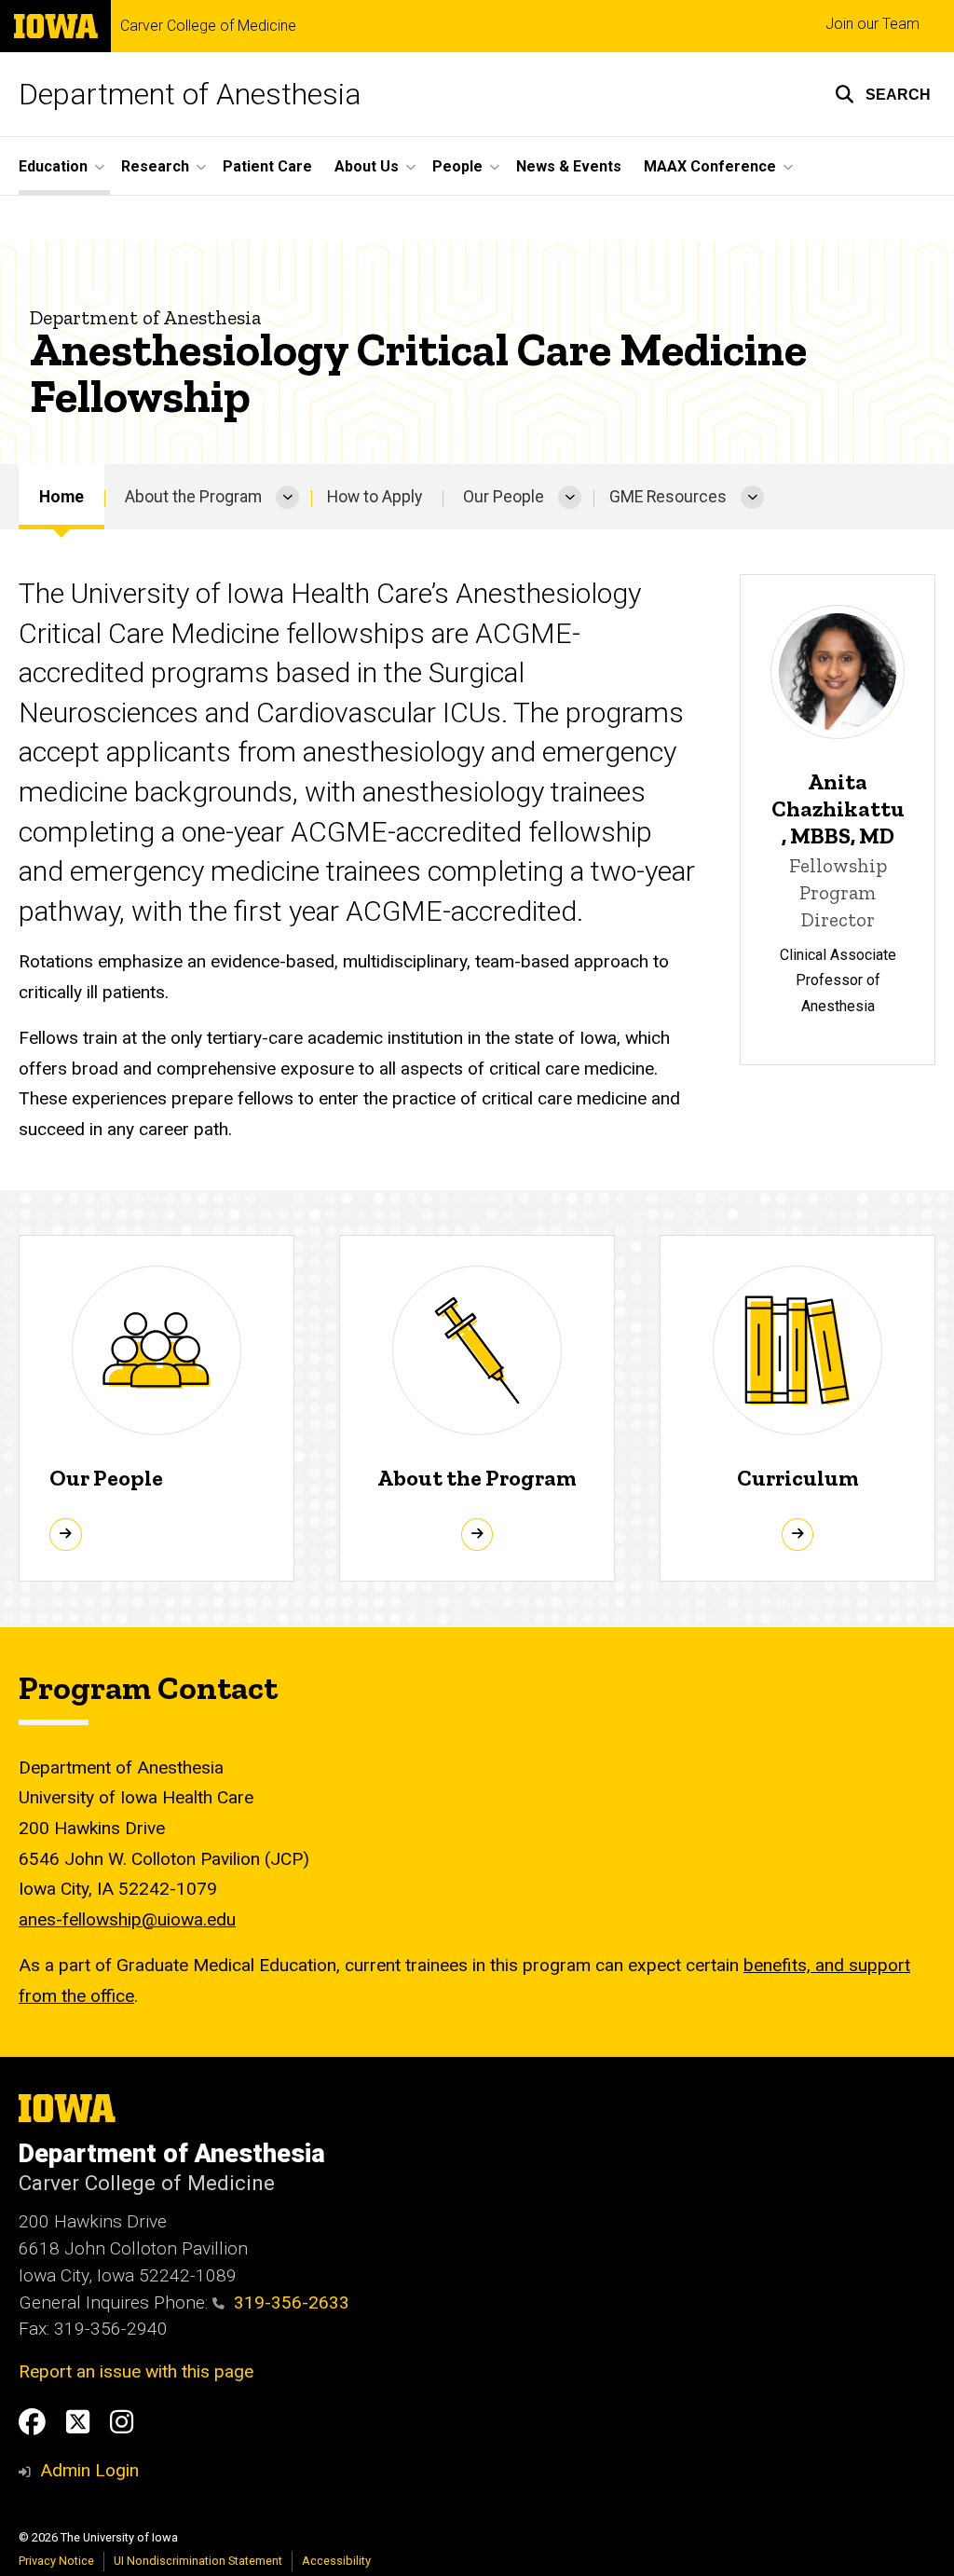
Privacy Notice (56, 2561)
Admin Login (89, 2470)
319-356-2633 (292, 2302)
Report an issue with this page (136, 2371)
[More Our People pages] (570, 497)
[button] (883, 94)
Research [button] (155, 166)
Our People (504, 497)
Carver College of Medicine (208, 26)
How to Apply (375, 497)
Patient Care (267, 166)
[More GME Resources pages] (752, 497)
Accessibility (336, 2561)
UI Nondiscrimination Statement (198, 2561)
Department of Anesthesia (190, 94)
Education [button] (53, 166)
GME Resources (668, 497)
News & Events (569, 166)
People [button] (457, 166)
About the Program (193, 497)
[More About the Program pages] (287, 497)
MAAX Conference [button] (710, 166)
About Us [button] (367, 166)
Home (61, 497)
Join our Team (872, 24)
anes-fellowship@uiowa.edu (127, 1919)
